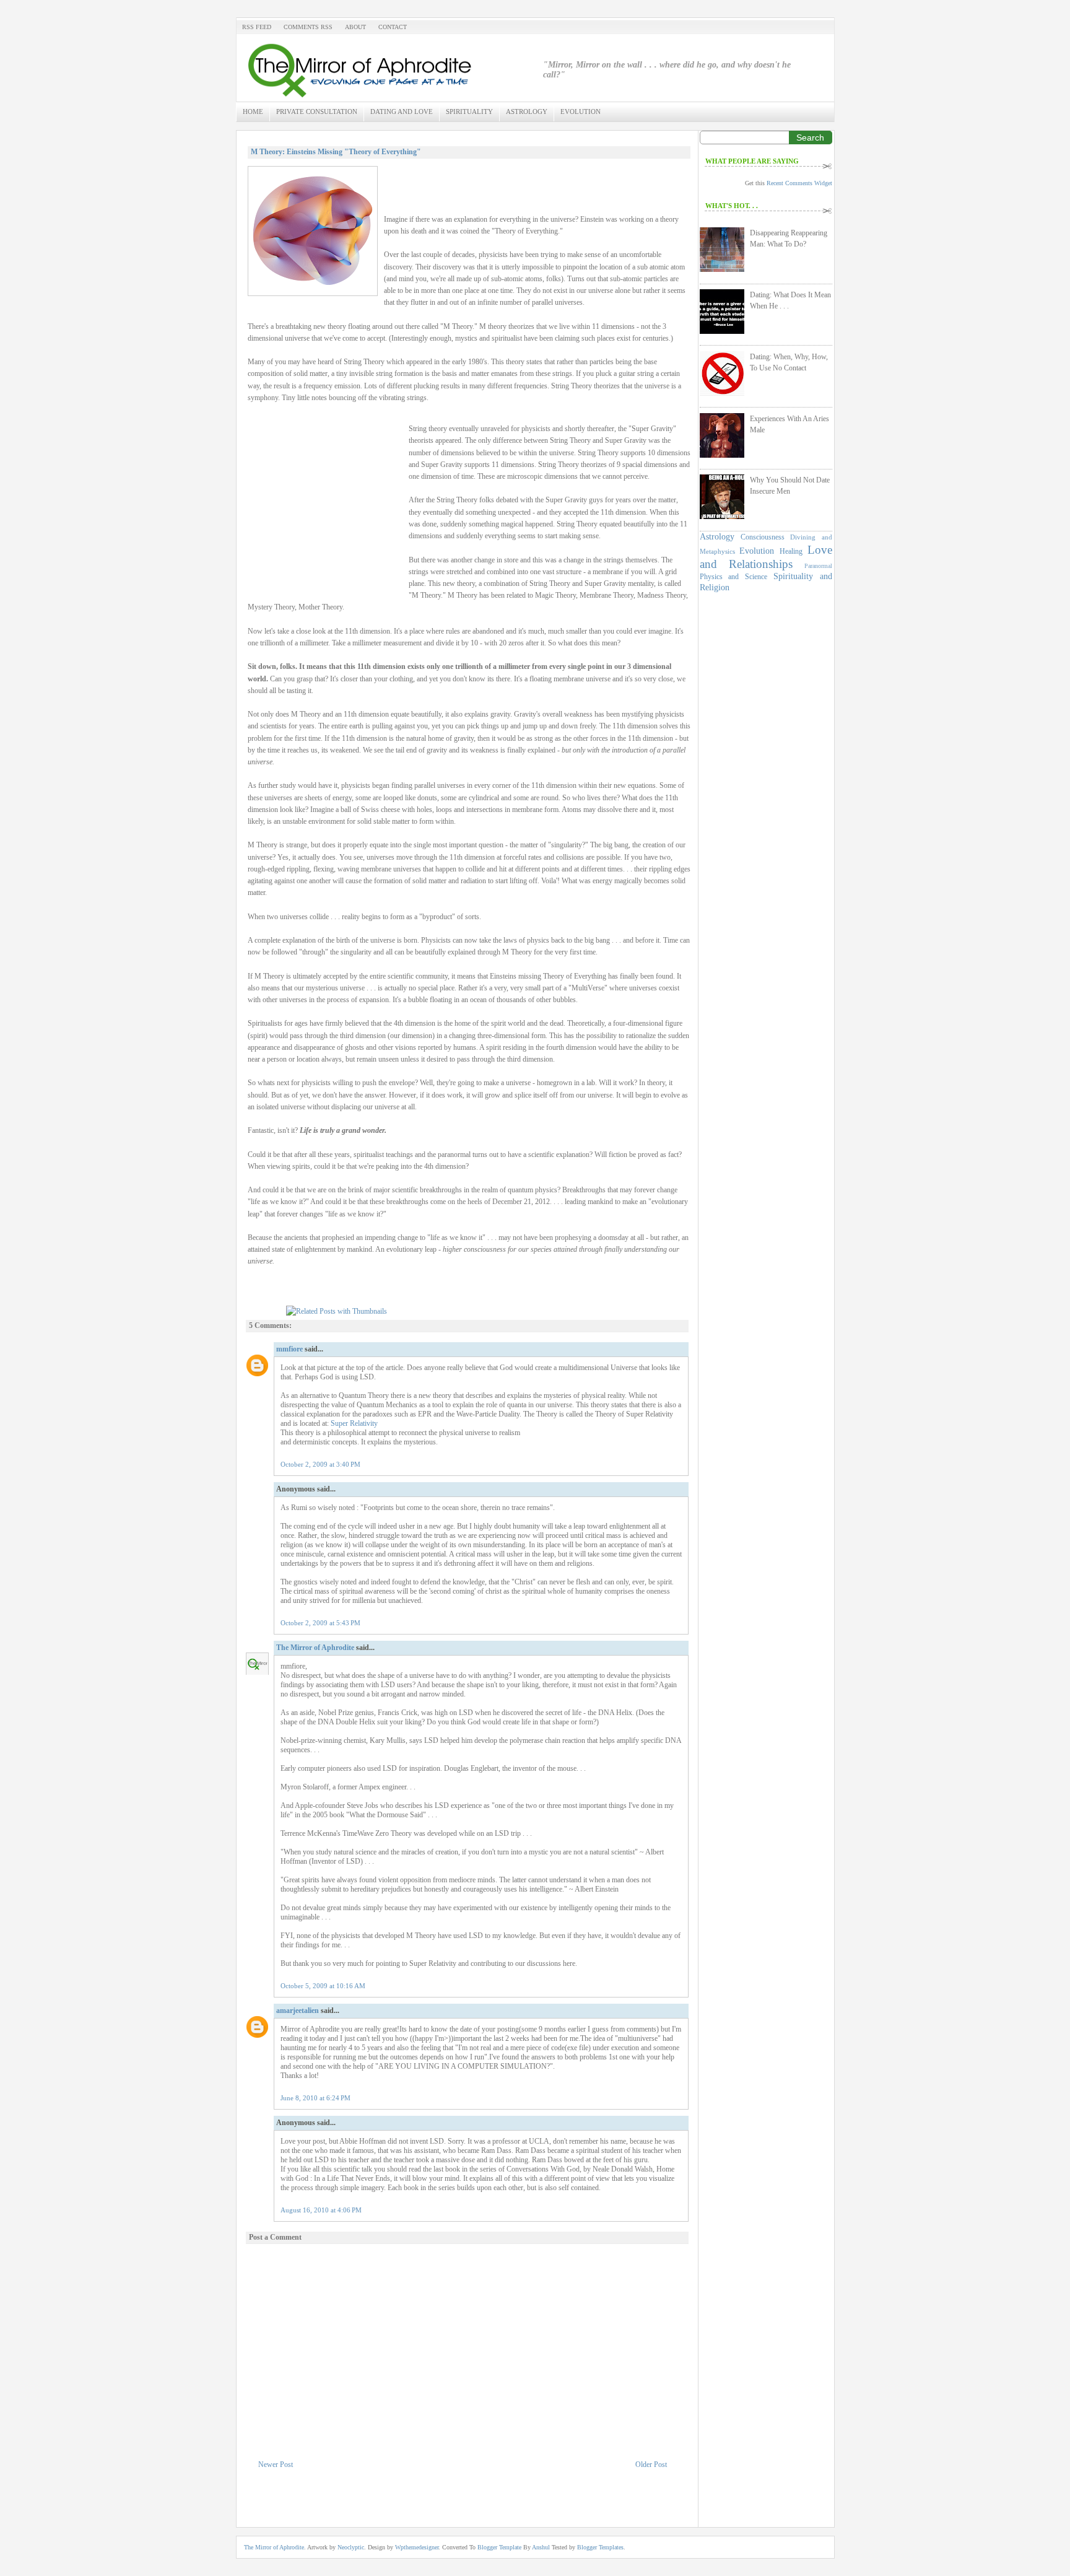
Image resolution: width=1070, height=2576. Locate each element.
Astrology (527, 111)
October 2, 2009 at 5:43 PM (320, 1623)
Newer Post (276, 2465)
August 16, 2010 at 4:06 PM (321, 2210)
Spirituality (469, 111)
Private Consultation (317, 111)
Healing (791, 551)
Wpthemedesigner (417, 2547)
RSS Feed (257, 27)
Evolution (581, 111)
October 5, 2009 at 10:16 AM (323, 1986)
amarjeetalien (298, 2011)
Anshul (542, 2547)
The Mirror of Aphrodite (315, 1648)
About (355, 27)
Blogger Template (500, 2547)
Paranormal (818, 566)
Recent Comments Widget (799, 183)
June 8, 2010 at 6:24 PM (315, 2098)
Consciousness (763, 537)
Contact (393, 27)
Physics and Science (734, 577)
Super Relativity (354, 1423)
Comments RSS (308, 27)
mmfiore (289, 1349)
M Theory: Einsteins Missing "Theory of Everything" (336, 152)
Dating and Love (402, 111)
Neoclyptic (351, 2547)
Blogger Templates (600, 2547)
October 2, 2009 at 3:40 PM (320, 1464)
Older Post (651, 2465)
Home (253, 111)
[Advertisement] (325, 512)
